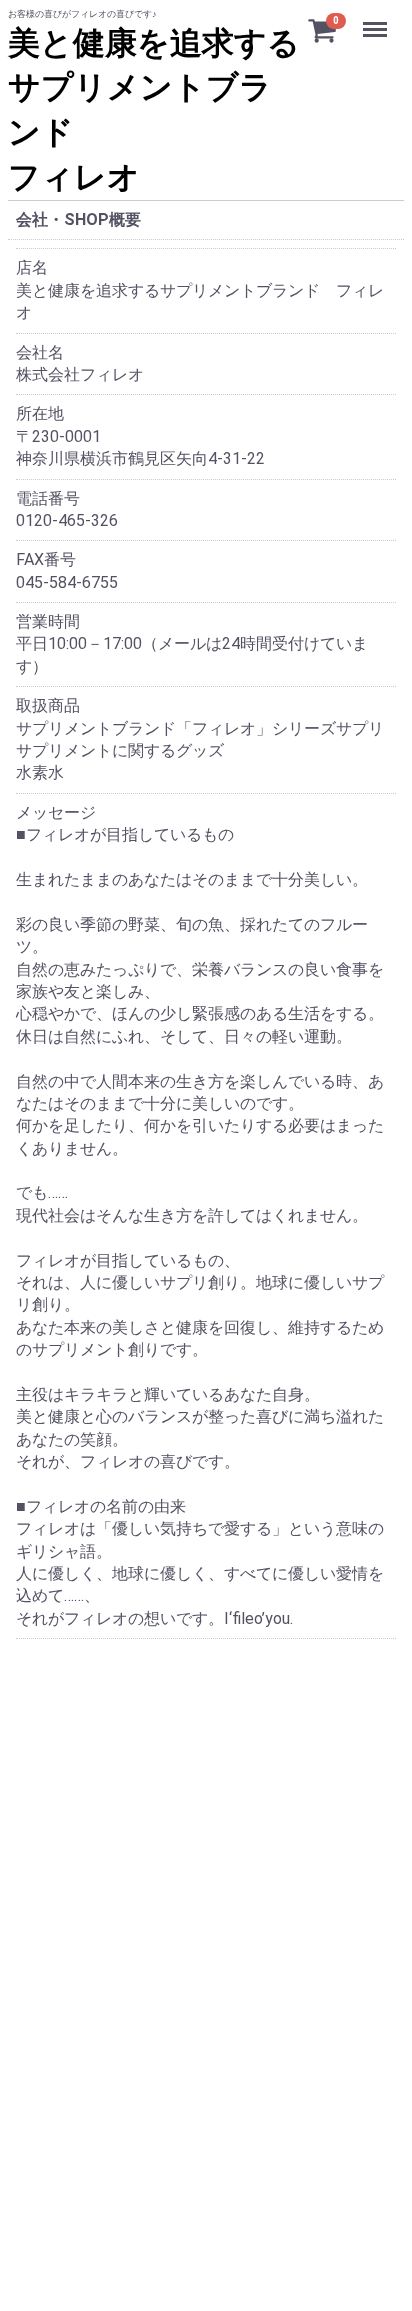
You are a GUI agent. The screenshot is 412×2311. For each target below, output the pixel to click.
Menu (377, 18)
